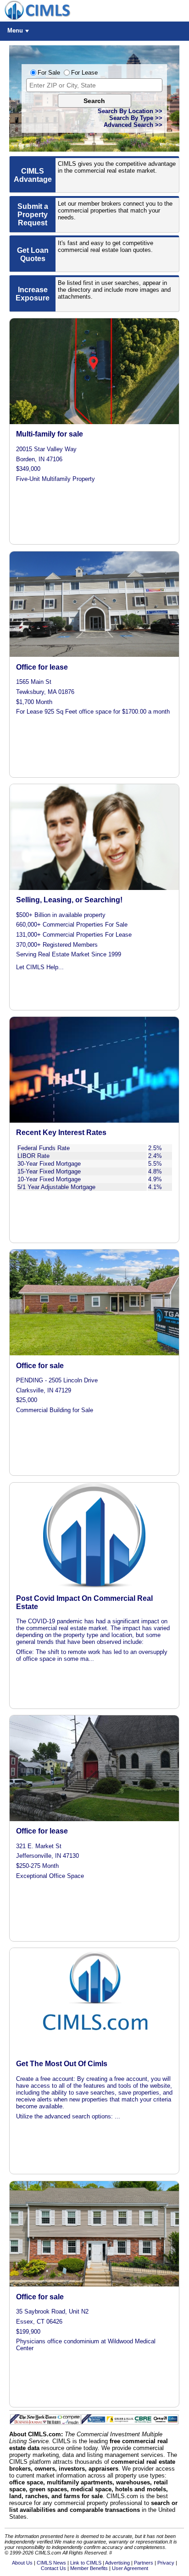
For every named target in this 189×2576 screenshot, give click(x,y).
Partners (144, 2563)
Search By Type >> (136, 118)
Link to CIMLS (86, 2563)
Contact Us (53, 2568)
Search (94, 101)
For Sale (49, 73)
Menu (15, 30)
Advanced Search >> (133, 125)
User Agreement (130, 2568)
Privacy (166, 2563)
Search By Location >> (130, 111)
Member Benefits (89, 2568)
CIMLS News (51, 2563)
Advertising (117, 2563)
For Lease (84, 73)
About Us (22, 2563)
